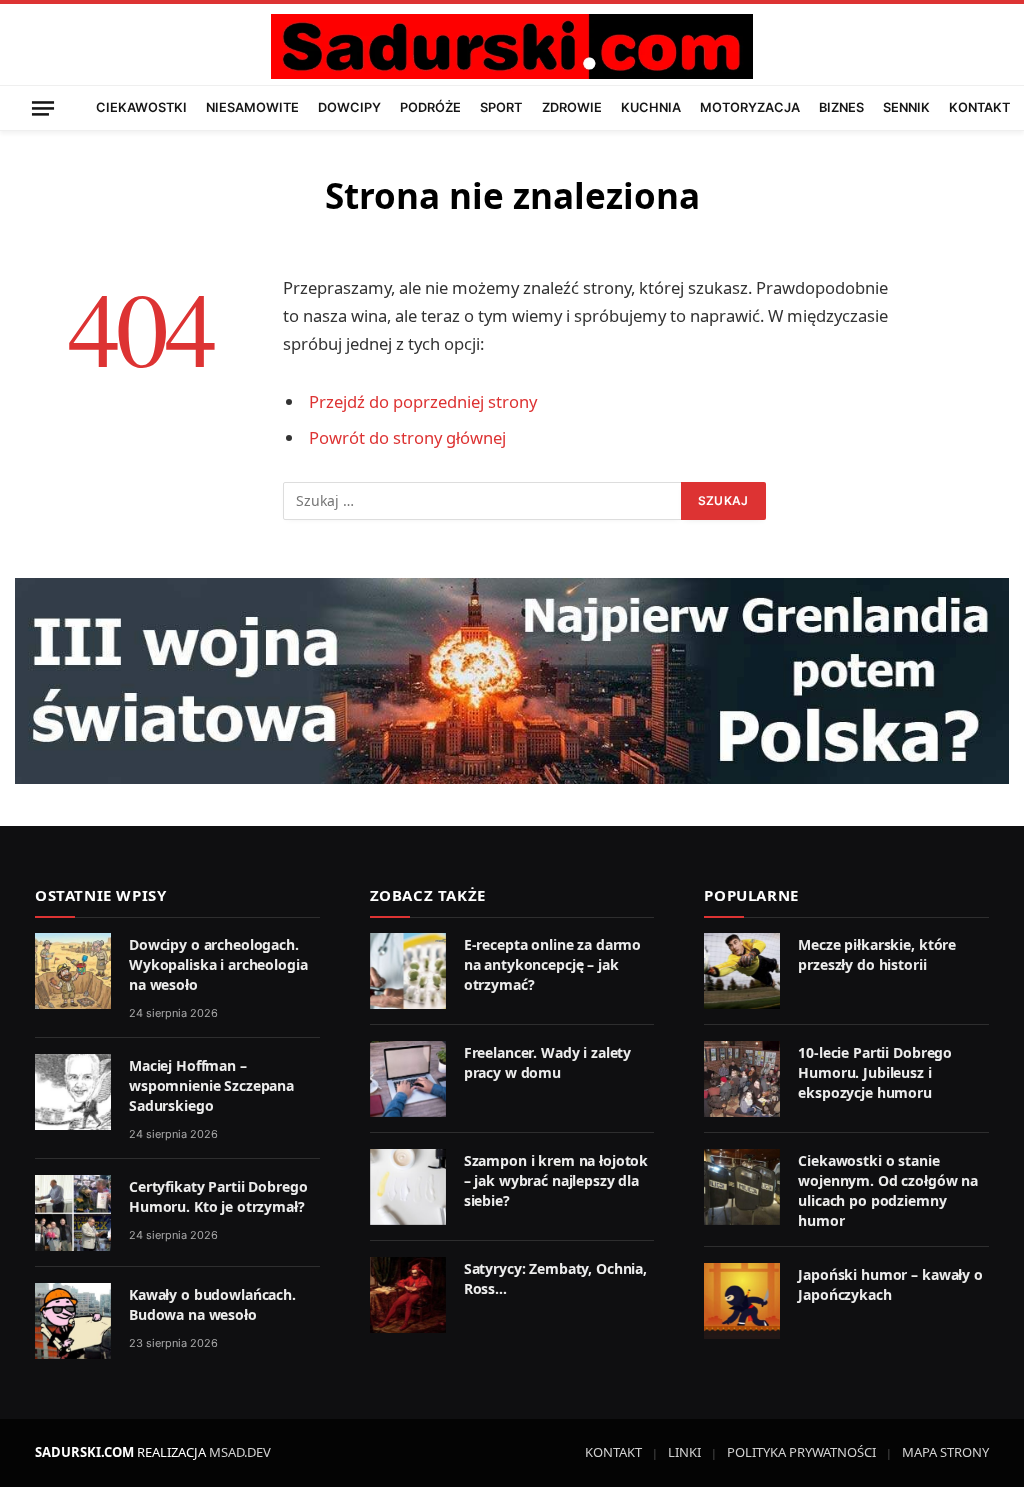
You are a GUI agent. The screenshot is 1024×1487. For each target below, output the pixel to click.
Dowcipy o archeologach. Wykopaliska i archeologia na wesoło (218, 964)
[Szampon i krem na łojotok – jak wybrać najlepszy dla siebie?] (408, 1187)
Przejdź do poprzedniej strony (423, 401)
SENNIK (906, 107)
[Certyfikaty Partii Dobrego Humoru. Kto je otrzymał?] (73, 1213)
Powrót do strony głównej (407, 437)
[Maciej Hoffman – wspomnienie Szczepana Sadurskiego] (73, 1092)
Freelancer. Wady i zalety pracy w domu (548, 1062)
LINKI (684, 1452)
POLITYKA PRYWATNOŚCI (801, 1452)
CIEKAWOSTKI (141, 107)
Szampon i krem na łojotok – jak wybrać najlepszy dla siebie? (556, 1180)
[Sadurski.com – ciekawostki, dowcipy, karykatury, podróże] (511, 46)
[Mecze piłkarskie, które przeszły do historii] (742, 971)
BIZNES (841, 107)
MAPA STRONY (945, 1452)
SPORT (501, 107)
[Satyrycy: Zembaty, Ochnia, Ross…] (408, 1295)
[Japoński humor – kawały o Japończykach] (742, 1301)
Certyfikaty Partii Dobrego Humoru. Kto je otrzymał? (218, 1196)
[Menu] (43, 107)
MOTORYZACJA (750, 107)
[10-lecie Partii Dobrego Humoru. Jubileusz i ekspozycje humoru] (742, 1079)
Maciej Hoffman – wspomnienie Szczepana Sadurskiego (211, 1085)
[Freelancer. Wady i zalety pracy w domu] (408, 1079)
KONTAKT (979, 107)
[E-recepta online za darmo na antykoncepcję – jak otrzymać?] (408, 971)
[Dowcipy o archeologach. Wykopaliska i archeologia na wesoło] (73, 971)
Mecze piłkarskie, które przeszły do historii (877, 954)
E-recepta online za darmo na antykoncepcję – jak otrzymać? (553, 964)
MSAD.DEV (240, 1452)
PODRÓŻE (430, 107)
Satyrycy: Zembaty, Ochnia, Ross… (555, 1278)
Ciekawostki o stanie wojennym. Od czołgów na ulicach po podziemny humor (888, 1190)
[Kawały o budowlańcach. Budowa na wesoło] (73, 1321)
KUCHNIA (651, 107)
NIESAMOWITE (252, 107)
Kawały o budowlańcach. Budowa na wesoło (212, 1304)
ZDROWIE (572, 107)
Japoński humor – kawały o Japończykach (890, 1284)
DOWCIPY (349, 107)
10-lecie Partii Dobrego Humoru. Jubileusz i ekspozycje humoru (875, 1072)
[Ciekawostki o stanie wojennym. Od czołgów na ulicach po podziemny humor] (742, 1187)
